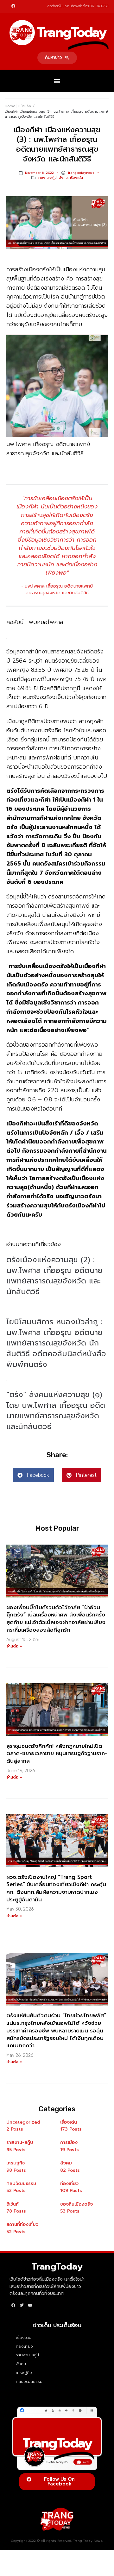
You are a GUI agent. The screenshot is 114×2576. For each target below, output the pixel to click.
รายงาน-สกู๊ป (47, 178)
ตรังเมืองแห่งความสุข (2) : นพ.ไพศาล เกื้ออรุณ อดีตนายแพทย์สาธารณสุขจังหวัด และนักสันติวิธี (54, 1276)
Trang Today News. (88, 2541)
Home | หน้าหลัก (18, 106)
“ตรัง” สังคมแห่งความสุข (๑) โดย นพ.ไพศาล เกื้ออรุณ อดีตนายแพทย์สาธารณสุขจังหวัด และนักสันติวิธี (56, 1411)
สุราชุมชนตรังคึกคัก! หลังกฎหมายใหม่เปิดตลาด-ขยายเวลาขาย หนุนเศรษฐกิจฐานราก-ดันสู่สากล (57, 1754)
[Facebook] (13, 6)
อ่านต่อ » (14, 1646)
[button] (57, 58)
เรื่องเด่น (76, 178)
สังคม (63, 178)
